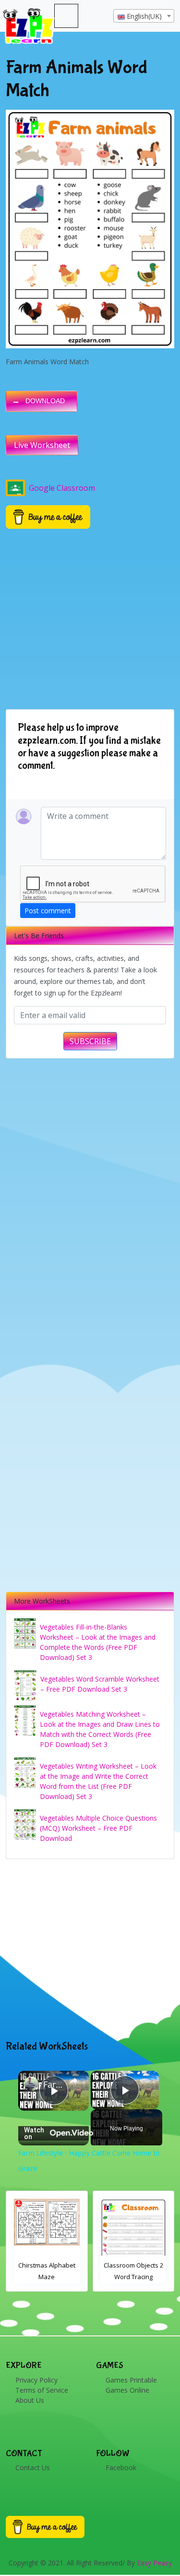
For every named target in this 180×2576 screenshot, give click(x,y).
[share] (73, 2081)
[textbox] (144, 16)
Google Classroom (62, 488)
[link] (31, 2084)
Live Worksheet (42, 445)
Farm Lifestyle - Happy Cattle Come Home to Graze (54, 2084)
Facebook (121, 2468)
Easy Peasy (154, 2563)
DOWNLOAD (45, 401)
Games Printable (131, 2380)
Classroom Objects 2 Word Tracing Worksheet (47, 2277)
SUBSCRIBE (90, 1041)
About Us (30, 2400)
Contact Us (33, 2468)
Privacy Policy (36, 2380)
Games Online (127, 2390)
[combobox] (144, 16)
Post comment (48, 911)
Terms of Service (42, 2390)
